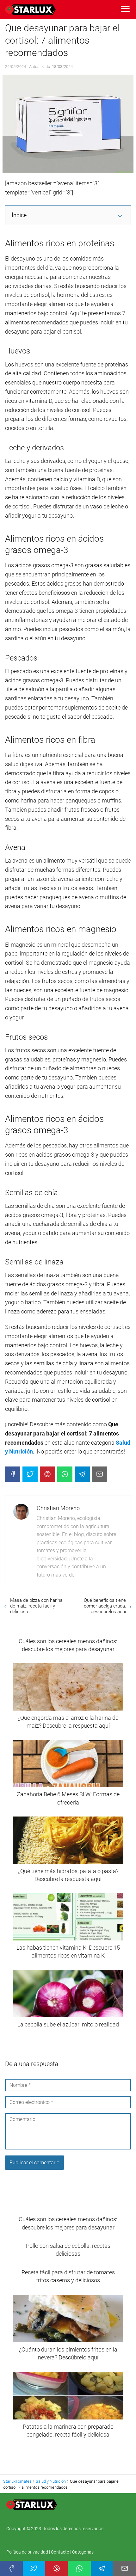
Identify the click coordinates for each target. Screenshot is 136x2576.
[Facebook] (13, 1474)
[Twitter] (30, 1474)
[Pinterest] (47, 1474)
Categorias (83, 2552)
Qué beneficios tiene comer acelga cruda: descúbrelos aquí (105, 1606)
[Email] (100, 1474)
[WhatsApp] (65, 1474)
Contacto (60, 2552)
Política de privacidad (28, 2552)
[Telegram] (82, 1474)
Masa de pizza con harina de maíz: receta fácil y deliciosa (36, 1606)
